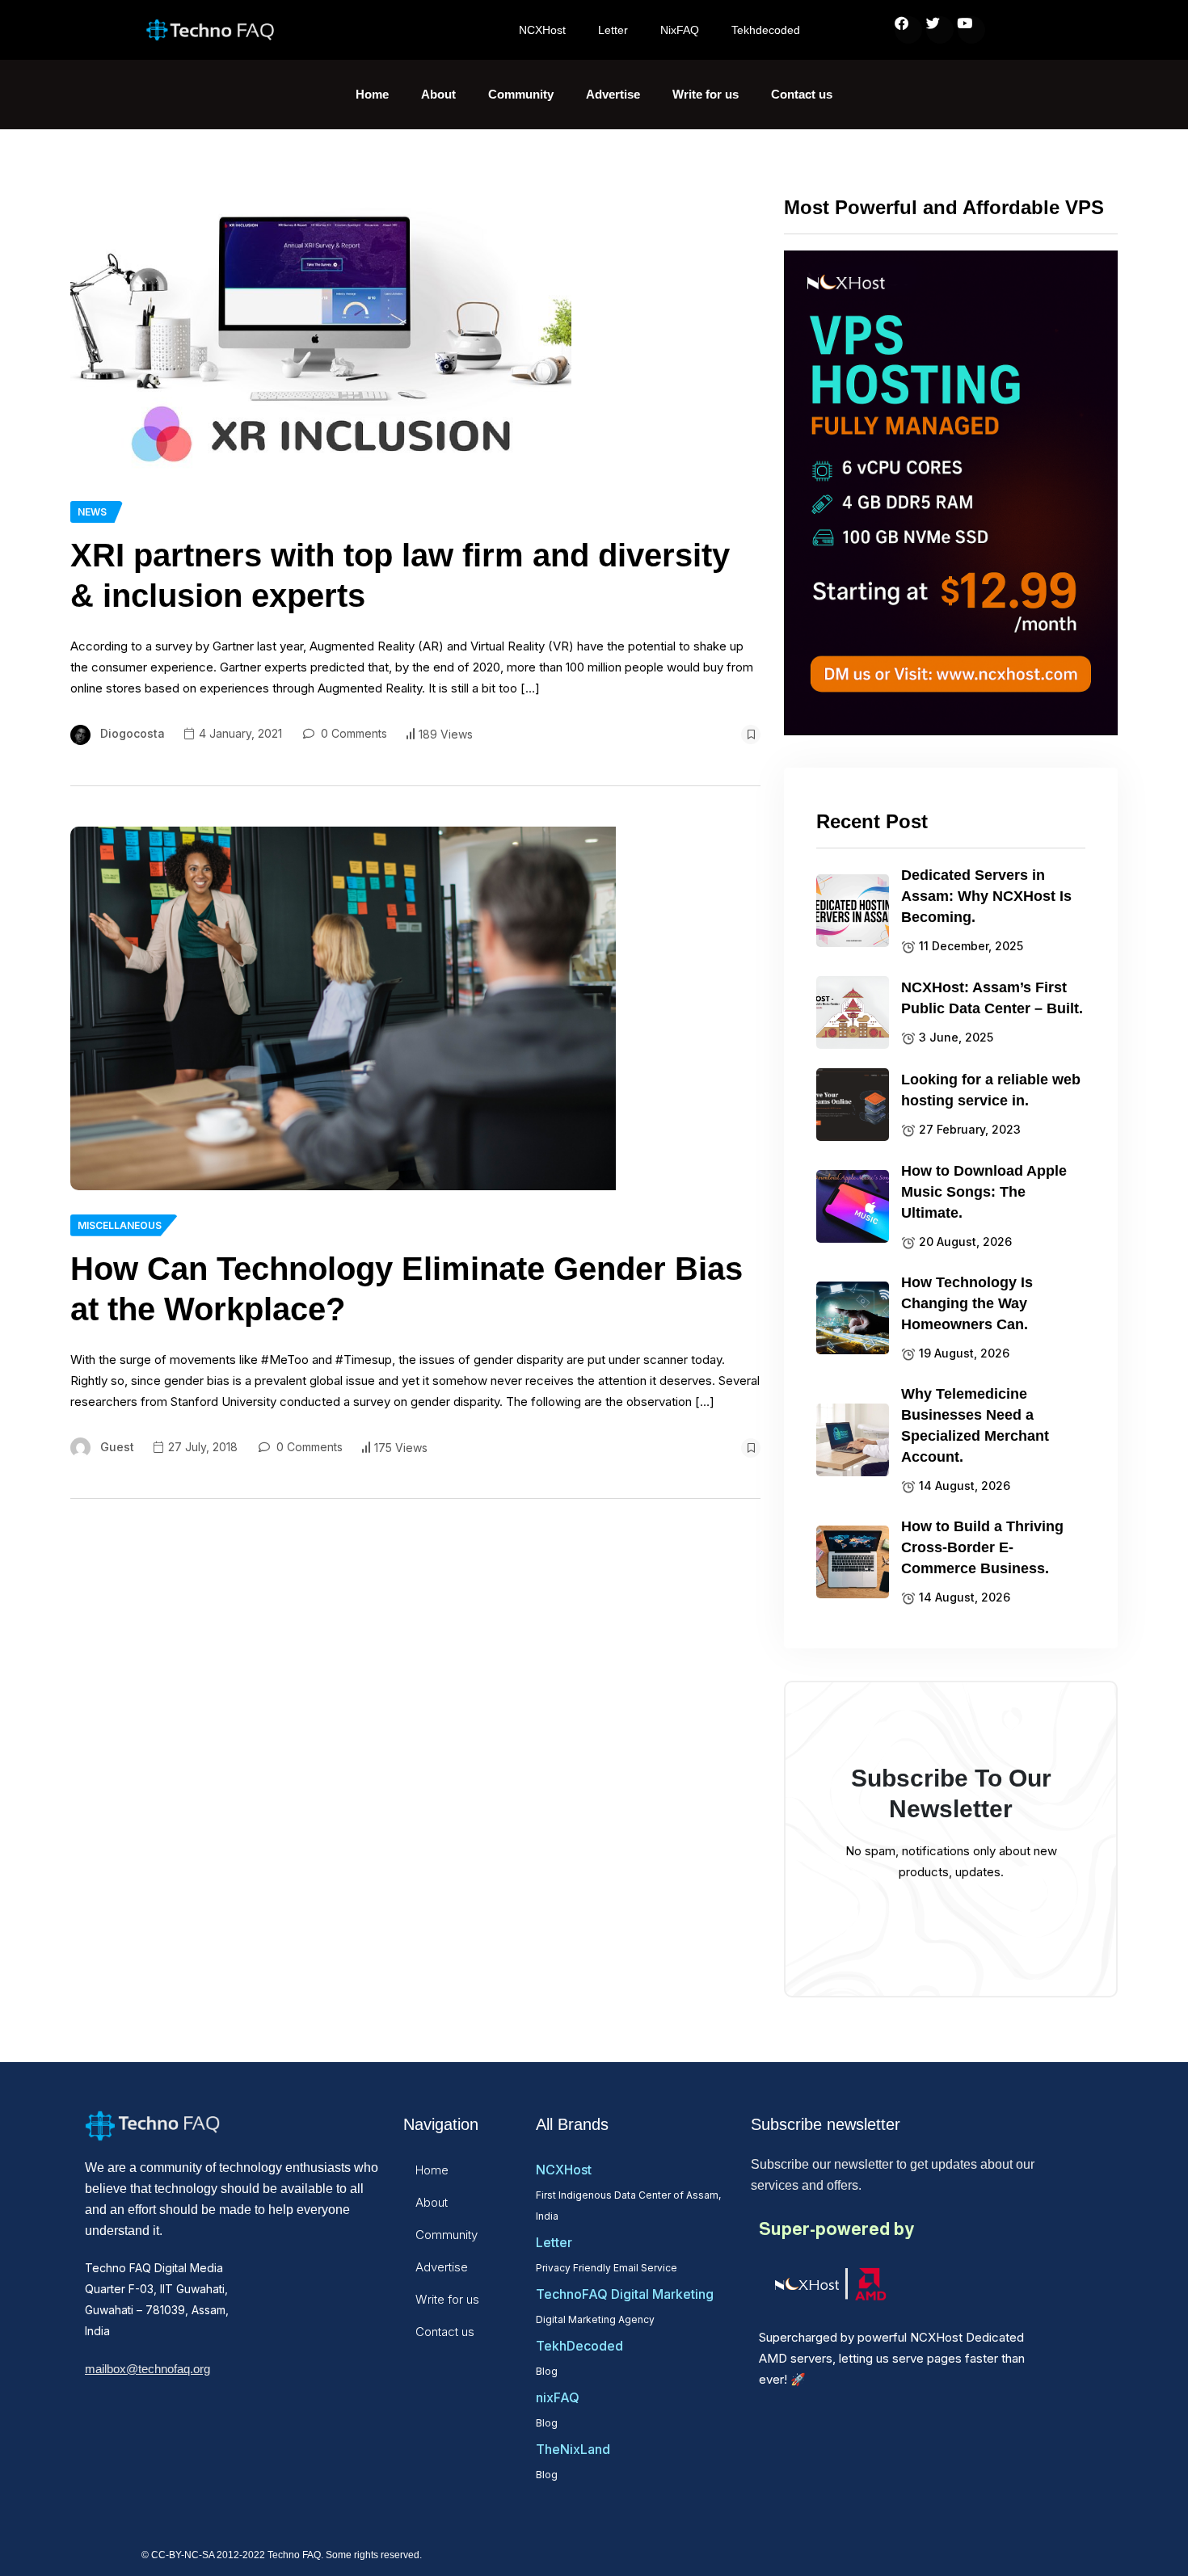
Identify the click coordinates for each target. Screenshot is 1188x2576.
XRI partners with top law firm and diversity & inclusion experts (400, 575)
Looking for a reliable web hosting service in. (991, 1090)
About (438, 94)
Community (521, 94)
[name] (321, 335)
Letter (613, 30)
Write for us (706, 94)
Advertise (613, 94)
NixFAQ (680, 30)
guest (117, 1447)
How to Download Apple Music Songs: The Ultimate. (984, 1192)
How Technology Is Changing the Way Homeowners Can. (967, 1303)
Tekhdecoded (766, 30)
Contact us (802, 94)
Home (372, 94)
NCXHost (542, 30)
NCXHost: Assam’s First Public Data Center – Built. (992, 998)
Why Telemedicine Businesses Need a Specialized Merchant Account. (975, 1425)
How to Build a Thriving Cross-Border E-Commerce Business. (982, 1547)
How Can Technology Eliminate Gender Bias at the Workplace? (407, 1289)
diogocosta (133, 733)
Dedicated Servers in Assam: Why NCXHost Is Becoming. (986, 896)
